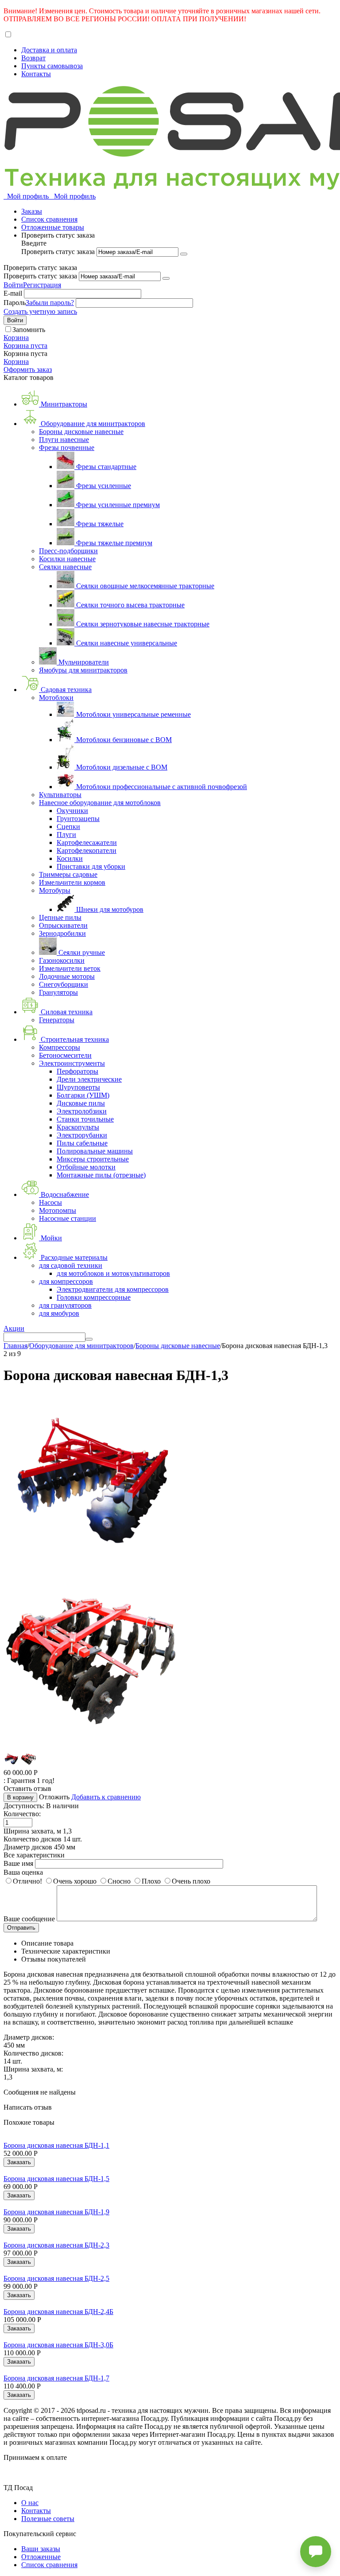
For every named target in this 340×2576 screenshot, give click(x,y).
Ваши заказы (41, 2549)
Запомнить (29, 330)
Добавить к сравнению (106, 1797)
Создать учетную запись (40, 311)
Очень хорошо (75, 1881)
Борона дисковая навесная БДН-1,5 (56, 2179)
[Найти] (89, 1339)
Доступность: (24, 1806)
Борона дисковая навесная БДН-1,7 (56, 2378)
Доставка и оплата (49, 50)
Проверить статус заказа (59, 252)
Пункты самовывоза (52, 66)
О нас (30, 2503)
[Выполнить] (184, 254)
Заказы (32, 211)
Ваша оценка (23, 1872)
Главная (15, 1346)
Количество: (22, 1814)
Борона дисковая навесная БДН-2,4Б (58, 2312)
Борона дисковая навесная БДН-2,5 (56, 2278)
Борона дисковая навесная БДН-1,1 (56, 2145)
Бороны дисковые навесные (178, 1346)
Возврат (33, 58)
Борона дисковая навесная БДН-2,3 (56, 2245)
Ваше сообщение (29, 1919)
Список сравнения (49, 219)
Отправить (21, 1928)
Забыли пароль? (50, 303)
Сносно (119, 1881)
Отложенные (41, 2557)
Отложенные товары (53, 227)
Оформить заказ (28, 369)
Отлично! (27, 1881)
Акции (14, 1328)
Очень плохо (191, 1881)
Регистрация (42, 285)
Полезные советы (48, 2519)
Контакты (36, 74)
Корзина (16, 362)
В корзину (20, 1797)
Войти (13, 285)
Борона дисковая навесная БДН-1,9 (56, 2212)
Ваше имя (18, 1863)
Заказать (19, 2162)
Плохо (151, 1881)
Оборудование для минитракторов (81, 1346)
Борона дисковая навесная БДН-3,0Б (58, 2345)
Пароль (15, 303)
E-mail (13, 293)
